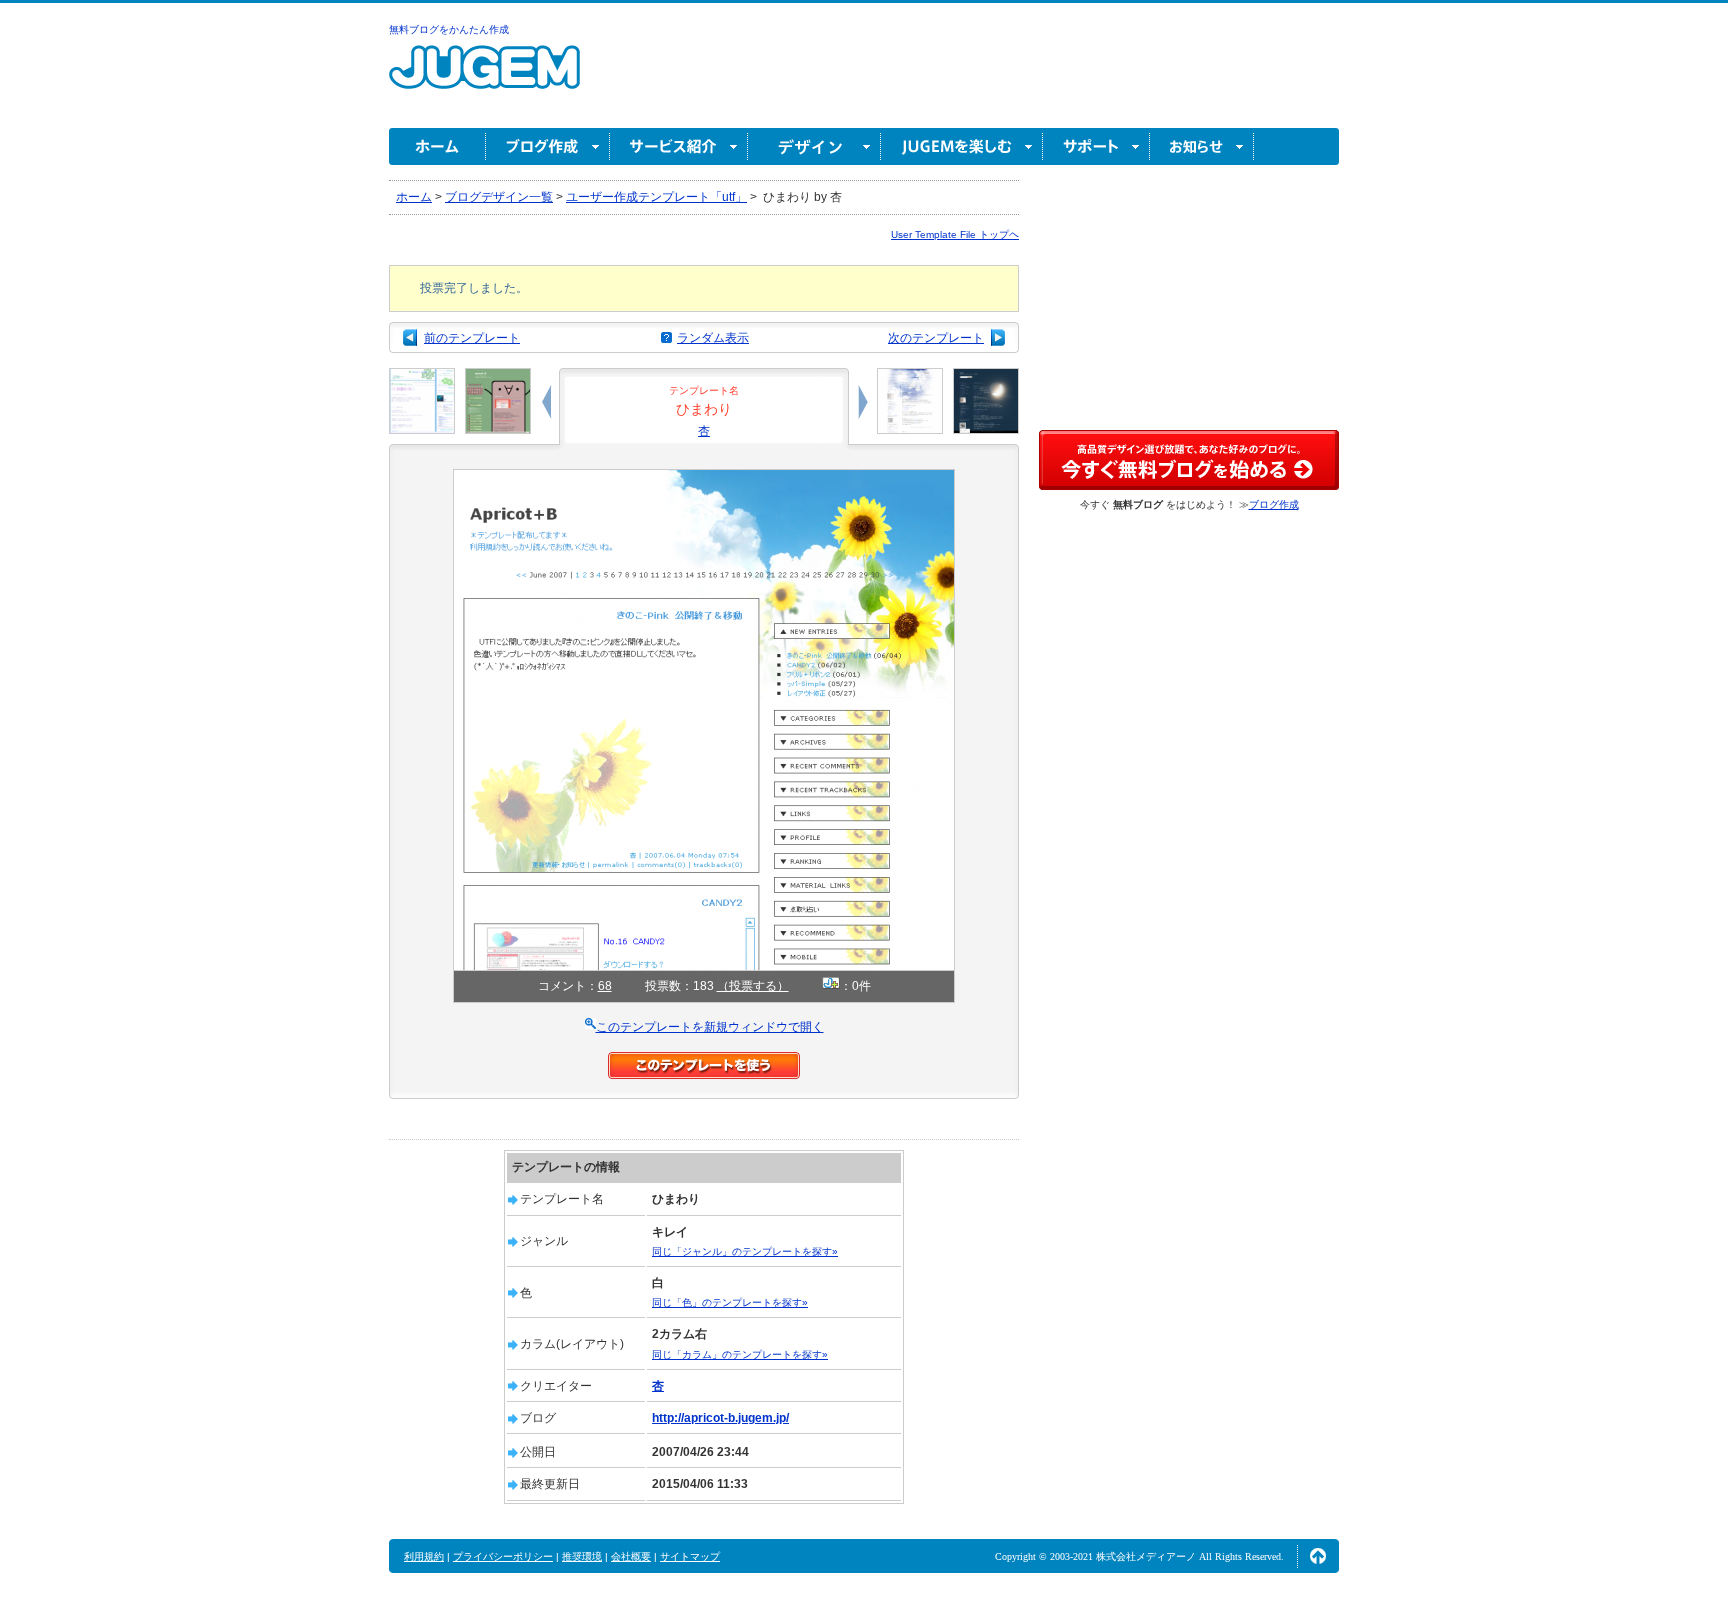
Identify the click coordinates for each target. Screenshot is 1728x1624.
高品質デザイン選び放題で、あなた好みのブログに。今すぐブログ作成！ (1189, 460)
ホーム (437, 146)
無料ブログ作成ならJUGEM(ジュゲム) (484, 78)
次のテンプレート (936, 338)
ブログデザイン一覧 (499, 197)
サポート (1096, 146)
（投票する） (753, 986)
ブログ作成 (548, 146)
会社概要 (631, 1556)
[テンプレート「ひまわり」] (704, 478)
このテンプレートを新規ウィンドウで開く (710, 1027)
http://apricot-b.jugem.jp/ (720, 1418)
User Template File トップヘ (955, 234)
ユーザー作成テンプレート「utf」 (656, 197)
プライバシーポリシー (503, 1556)
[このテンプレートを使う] (704, 1061)
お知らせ (1202, 146)
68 (605, 986)
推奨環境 (582, 1556)
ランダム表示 (713, 338)
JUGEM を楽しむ (962, 146)
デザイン (814, 146)
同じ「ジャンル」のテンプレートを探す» (745, 1251)
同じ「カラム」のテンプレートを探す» (740, 1354)
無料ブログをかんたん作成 (449, 29)
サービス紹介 (679, 146)
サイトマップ (690, 1556)
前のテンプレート (472, 338)
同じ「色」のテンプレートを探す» (730, 1302)
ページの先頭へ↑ (1318, 1556)
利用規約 (424, 1556)
